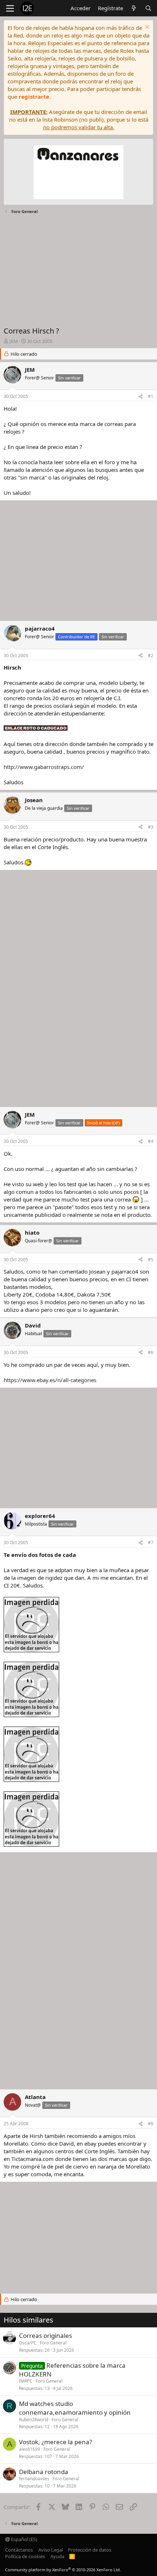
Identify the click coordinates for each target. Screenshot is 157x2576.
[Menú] (10, 8)
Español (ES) (24, 2539)
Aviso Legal (51, 2550)
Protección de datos (90, 2550)
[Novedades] (134, 8)
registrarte (34, 96)
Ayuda (57, 2556)
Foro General (53, 2343)
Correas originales (45, 2336)
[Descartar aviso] (146, 28)
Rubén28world (34, 2420)
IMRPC (26, 2381)
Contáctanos (19, 2550)
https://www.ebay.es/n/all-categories (50, 1380)
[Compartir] (141, 397)
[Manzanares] (78, 173)
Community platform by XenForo (63, 2570)
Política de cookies (25, 2556)
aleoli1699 (30, 2449)
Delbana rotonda (44, 2472)
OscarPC (28, 2343)
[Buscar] (148, 8)
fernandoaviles (34, 2479)
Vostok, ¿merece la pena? (55, 2442)
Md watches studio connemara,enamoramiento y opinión (75, 2408)
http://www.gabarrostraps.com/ (44, 767)
